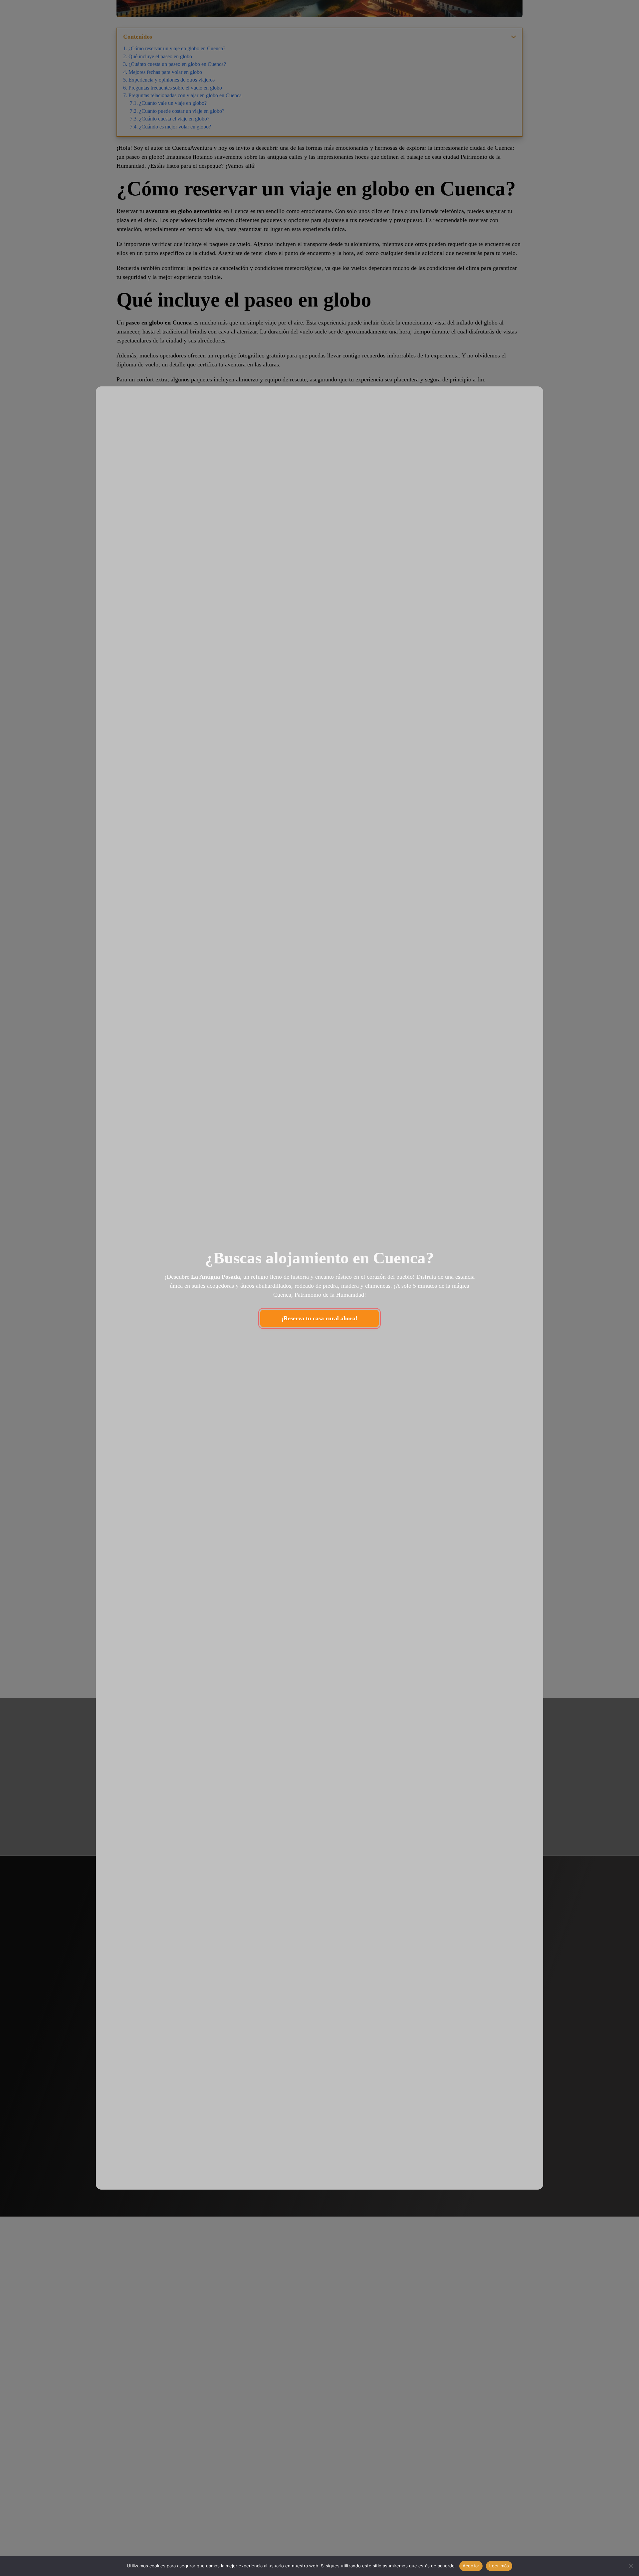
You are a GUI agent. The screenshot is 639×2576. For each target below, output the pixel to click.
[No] (631, 2566)
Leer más (499, 2566)
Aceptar (471, 2566)
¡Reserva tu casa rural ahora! (319, 1318)
